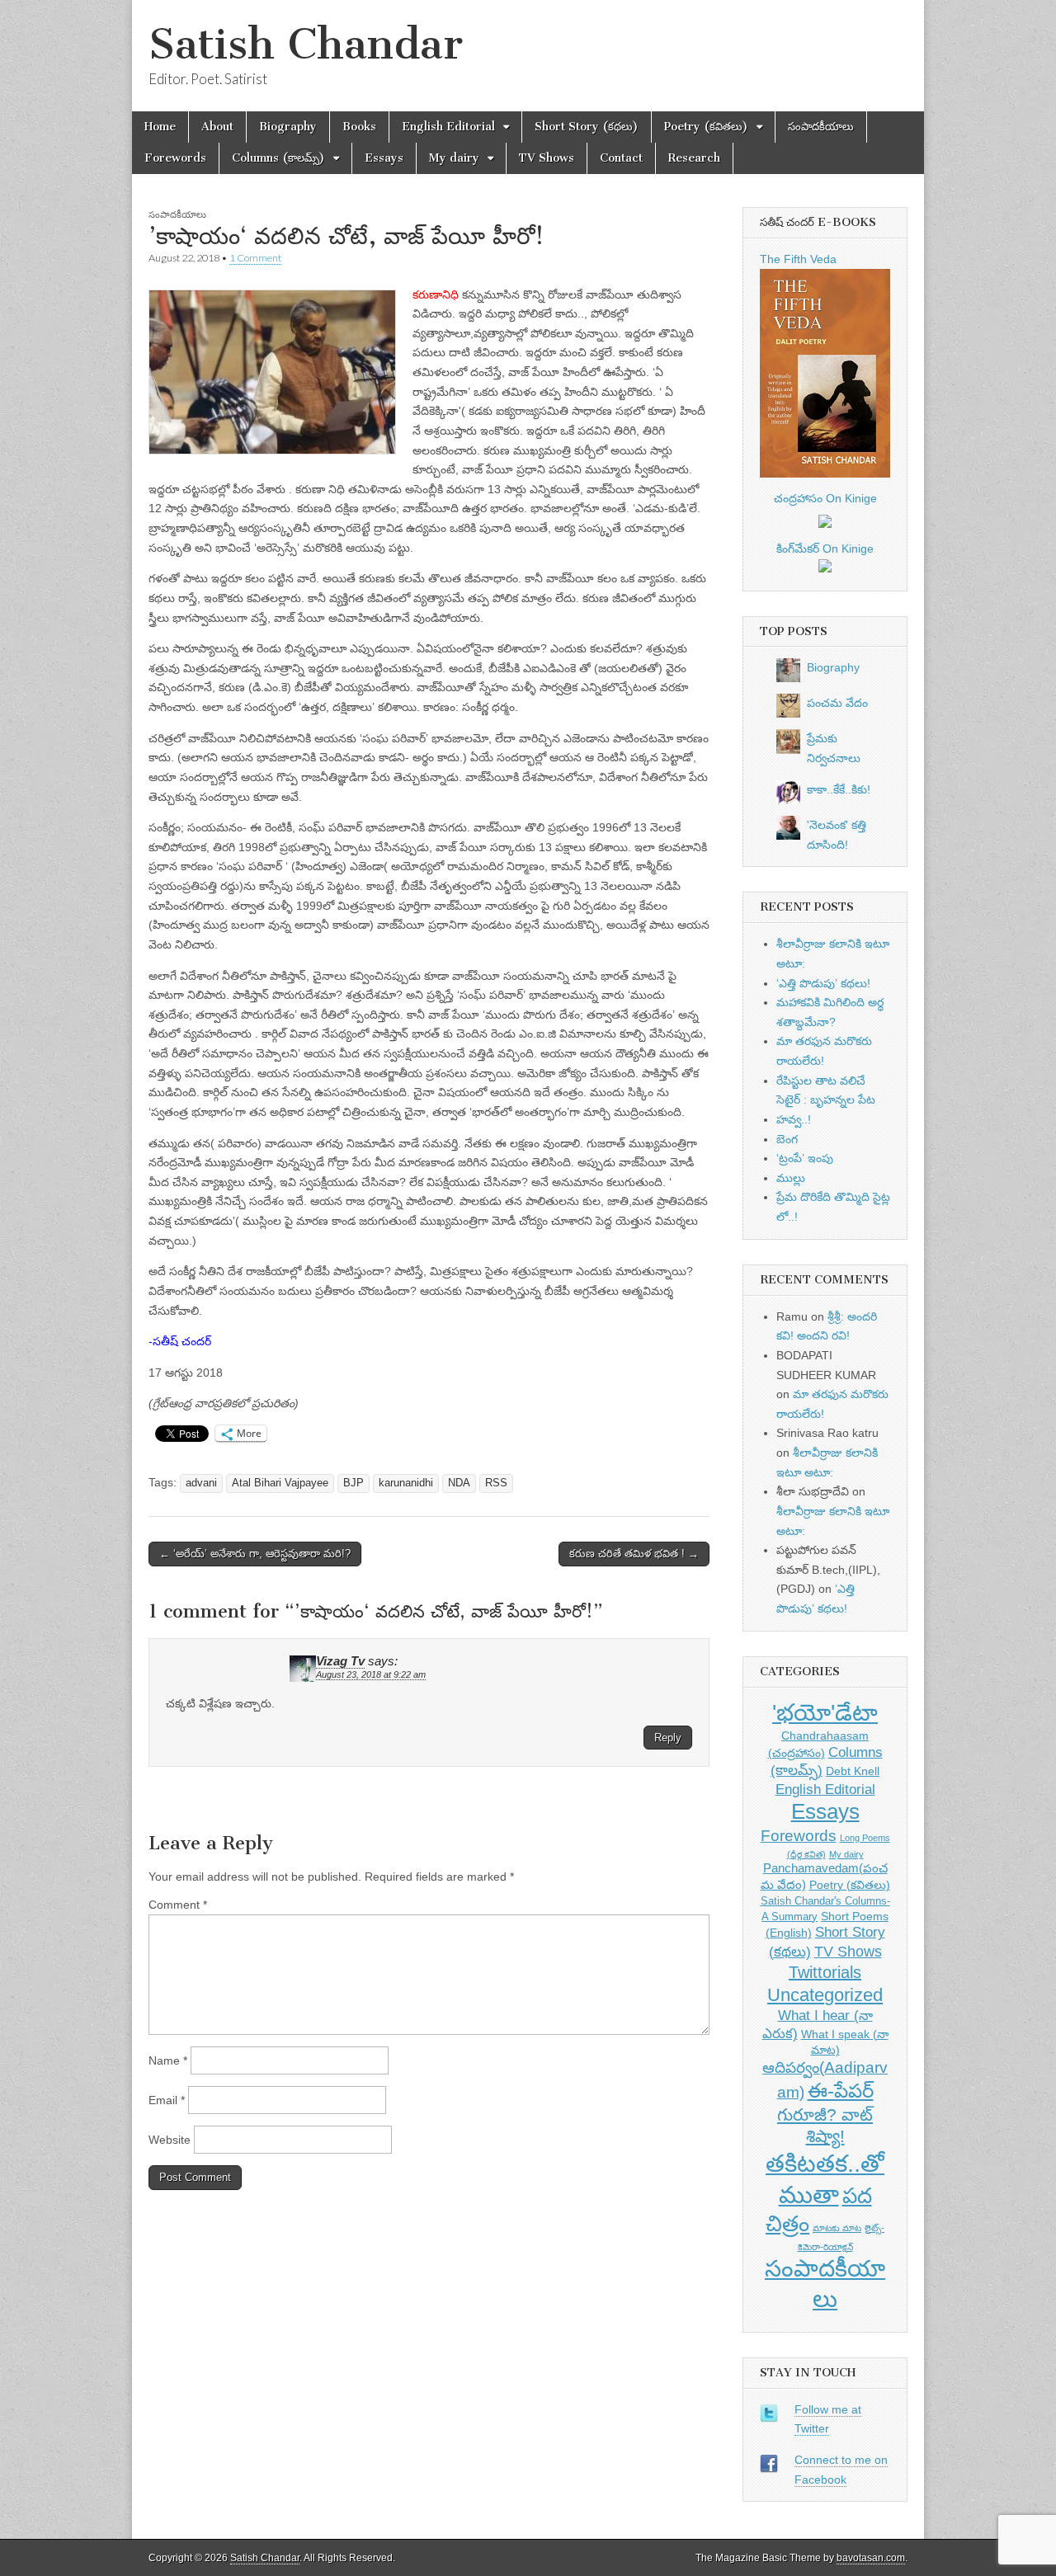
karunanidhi (406, 1483)
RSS (496, 1483)
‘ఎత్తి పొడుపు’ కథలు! (823, 983)
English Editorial (448, 127)
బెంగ (787, 1139)
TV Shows (547, 158)
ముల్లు (791, 1178)
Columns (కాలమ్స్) (278, 158)
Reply (668, 1738)
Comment (178, 1905)
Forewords (175, 158)
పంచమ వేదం (837, 703)
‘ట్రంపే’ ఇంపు (805, 1158)
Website (170, 2140)
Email (167, 2100)
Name (168, 2060)
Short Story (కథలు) (587, 127)
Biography (288, 127)
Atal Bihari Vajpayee (280, 1483)
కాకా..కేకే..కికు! (839, 789)
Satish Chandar (306, 44)
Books (359, 127)
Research (694, 158)
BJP (354, 1483)
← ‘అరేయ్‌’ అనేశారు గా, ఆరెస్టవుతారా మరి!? (255, 1554)
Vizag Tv (340, 1661)
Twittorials (825, 1972)
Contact (621, 158)
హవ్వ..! (794, 1119)
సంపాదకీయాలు (821, 127)
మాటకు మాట (837, 2228)
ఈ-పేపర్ (841, 2091)
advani (201, 1483)
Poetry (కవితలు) (706, 127)
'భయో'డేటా (825, 1713)
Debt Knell (853, 1771)
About (217, 127)
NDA (459, 1483)
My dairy (454, 158)
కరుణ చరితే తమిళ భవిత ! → (634, 1554)
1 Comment (255, 258)
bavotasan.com (871, 2558)
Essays (384, 158)
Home (160, 127)
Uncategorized (825, 1995)
